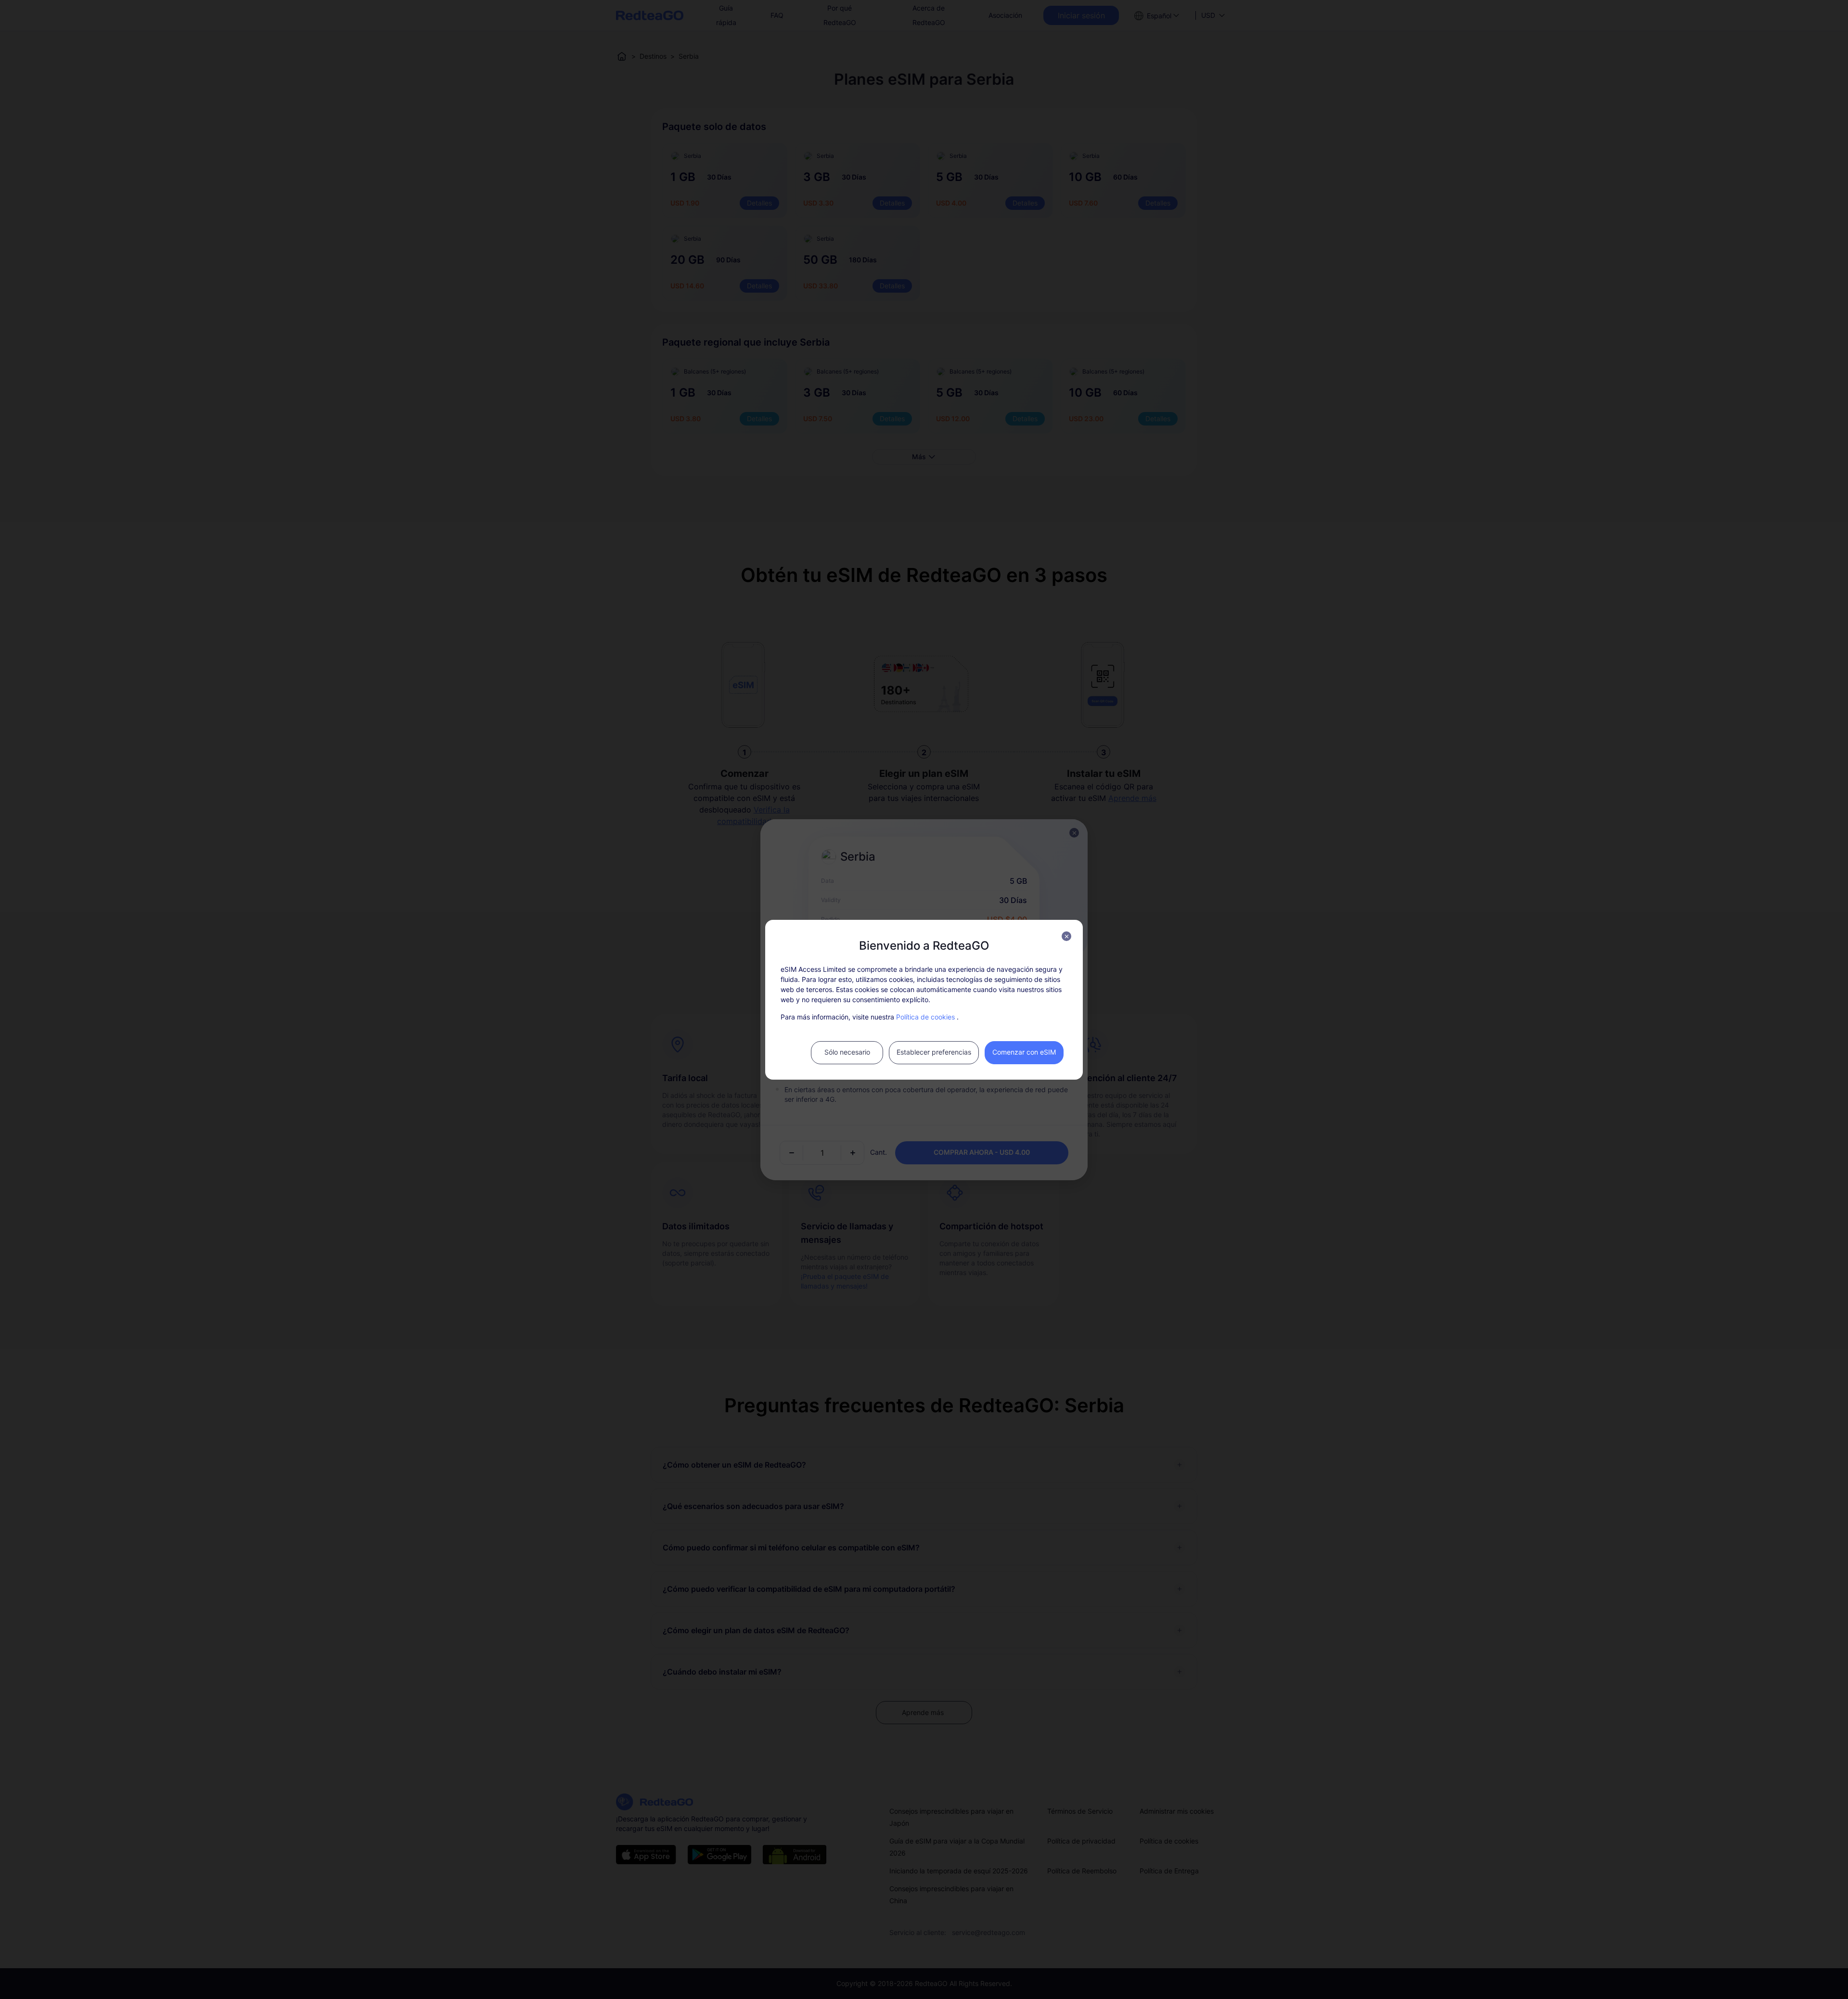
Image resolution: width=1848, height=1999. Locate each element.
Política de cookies (925, 1017)
